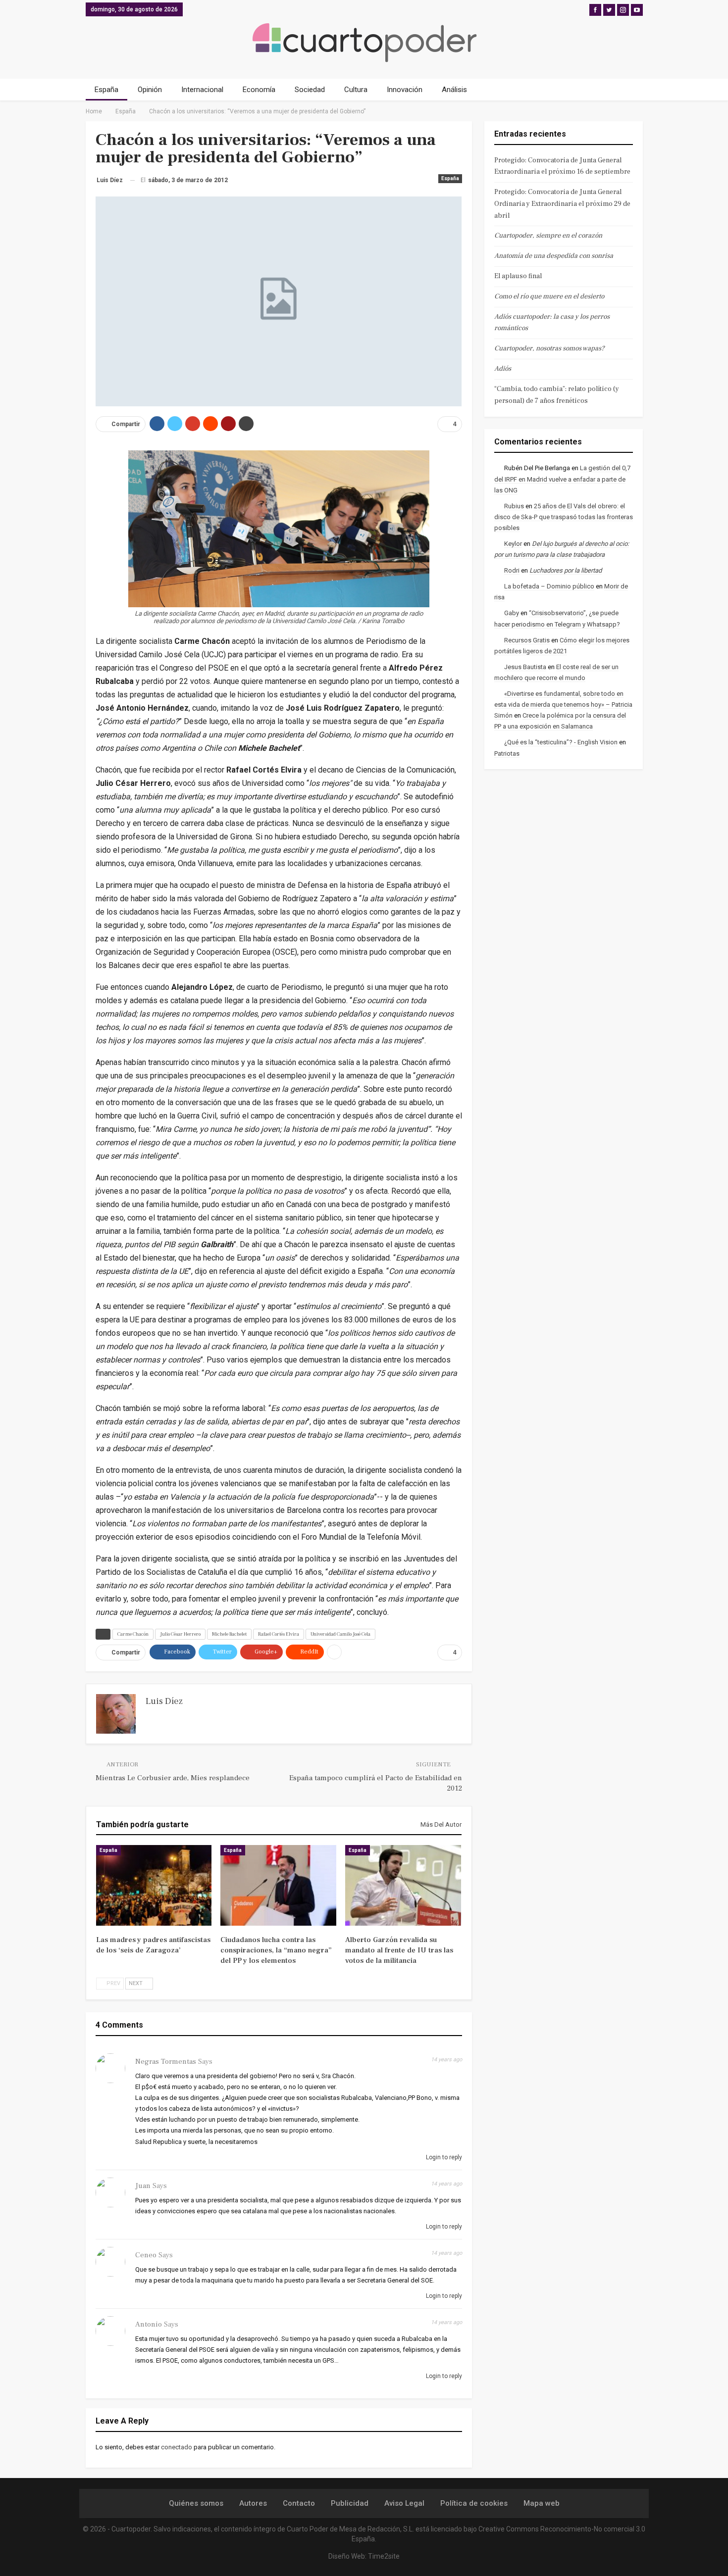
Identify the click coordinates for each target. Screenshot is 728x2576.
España (106, 90)
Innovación (405, 90)
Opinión (150, 90)
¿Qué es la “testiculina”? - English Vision (561, 742)
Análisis (454, 90)
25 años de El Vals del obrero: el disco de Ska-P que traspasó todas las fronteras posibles (564, 517)
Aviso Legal (404, 2503)
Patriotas (507, 753)
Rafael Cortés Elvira (279, 1634)
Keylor (513, 544)
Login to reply (443, 2157)
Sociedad (310, 90)
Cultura (356, 90)
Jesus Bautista (525, 667)
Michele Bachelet (229, 1634)
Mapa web (542, 2503)
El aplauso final (518, 276)
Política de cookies (474, 2503)
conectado (177, 2447)
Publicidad (350, 2503)
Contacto (299, 2503)
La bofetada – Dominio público (549, 586)
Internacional (202, 90)
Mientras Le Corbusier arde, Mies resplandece (173, 1778)
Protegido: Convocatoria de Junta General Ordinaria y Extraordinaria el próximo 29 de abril (562, 204)
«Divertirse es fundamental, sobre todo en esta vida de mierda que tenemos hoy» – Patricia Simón (563, 705)
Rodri (512, 570)
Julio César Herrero (180, 1634)
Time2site (384, 2556)
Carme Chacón (133, 1634)
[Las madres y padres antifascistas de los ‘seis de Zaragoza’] (154, 1886)
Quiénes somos (196, 2503)
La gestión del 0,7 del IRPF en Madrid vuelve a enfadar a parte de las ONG (562, 479)
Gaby (512, 613)
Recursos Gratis (527, 640)
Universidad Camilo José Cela (340, 1634)
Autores (253, 2503)
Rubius (514, 506)
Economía (259, 90)
